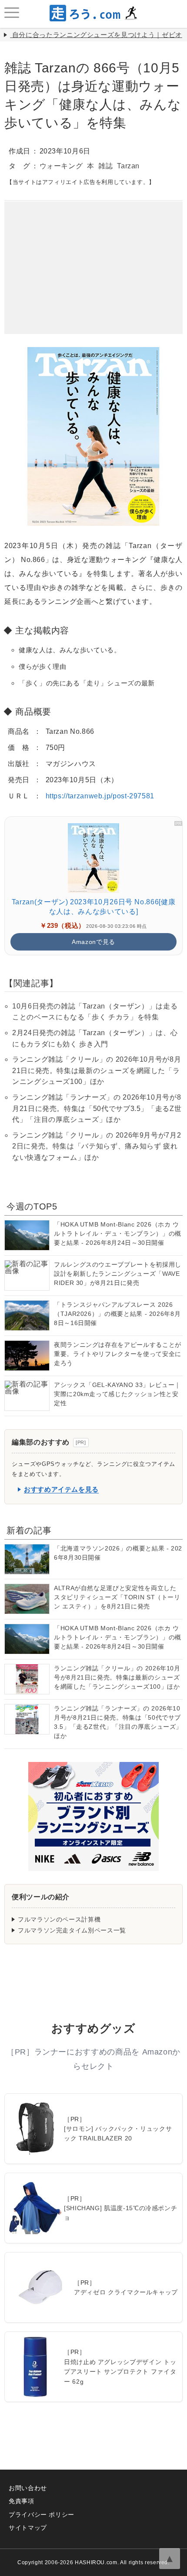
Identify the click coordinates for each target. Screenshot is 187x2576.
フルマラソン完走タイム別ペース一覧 (72, 1930)
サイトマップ (28, 2528)
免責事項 (22, 2501)
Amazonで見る (93, 942)
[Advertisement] (93, 256)
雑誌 (105, 166)
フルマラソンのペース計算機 (59, 1919)
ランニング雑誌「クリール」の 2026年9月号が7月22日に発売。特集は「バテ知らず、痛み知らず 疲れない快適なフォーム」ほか (97, 1146)
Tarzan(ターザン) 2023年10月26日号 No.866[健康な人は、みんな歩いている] (93, 907)
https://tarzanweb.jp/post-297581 (100, 796)
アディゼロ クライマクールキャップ (126, 2292)
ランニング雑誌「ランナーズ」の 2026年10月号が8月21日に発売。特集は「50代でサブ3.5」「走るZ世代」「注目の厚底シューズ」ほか (97, 1108)
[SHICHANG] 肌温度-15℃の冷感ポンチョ (120, 2213)
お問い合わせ (28, 2488)
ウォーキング (61, 166)
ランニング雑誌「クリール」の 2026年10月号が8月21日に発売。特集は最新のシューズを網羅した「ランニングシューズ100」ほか (97, 1070)
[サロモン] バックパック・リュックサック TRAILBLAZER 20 (118, 2133)
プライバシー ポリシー (42, 2515)
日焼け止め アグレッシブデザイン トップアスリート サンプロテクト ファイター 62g (120, 2372)
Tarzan (128, 166)
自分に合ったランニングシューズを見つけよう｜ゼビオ (97, 35)
